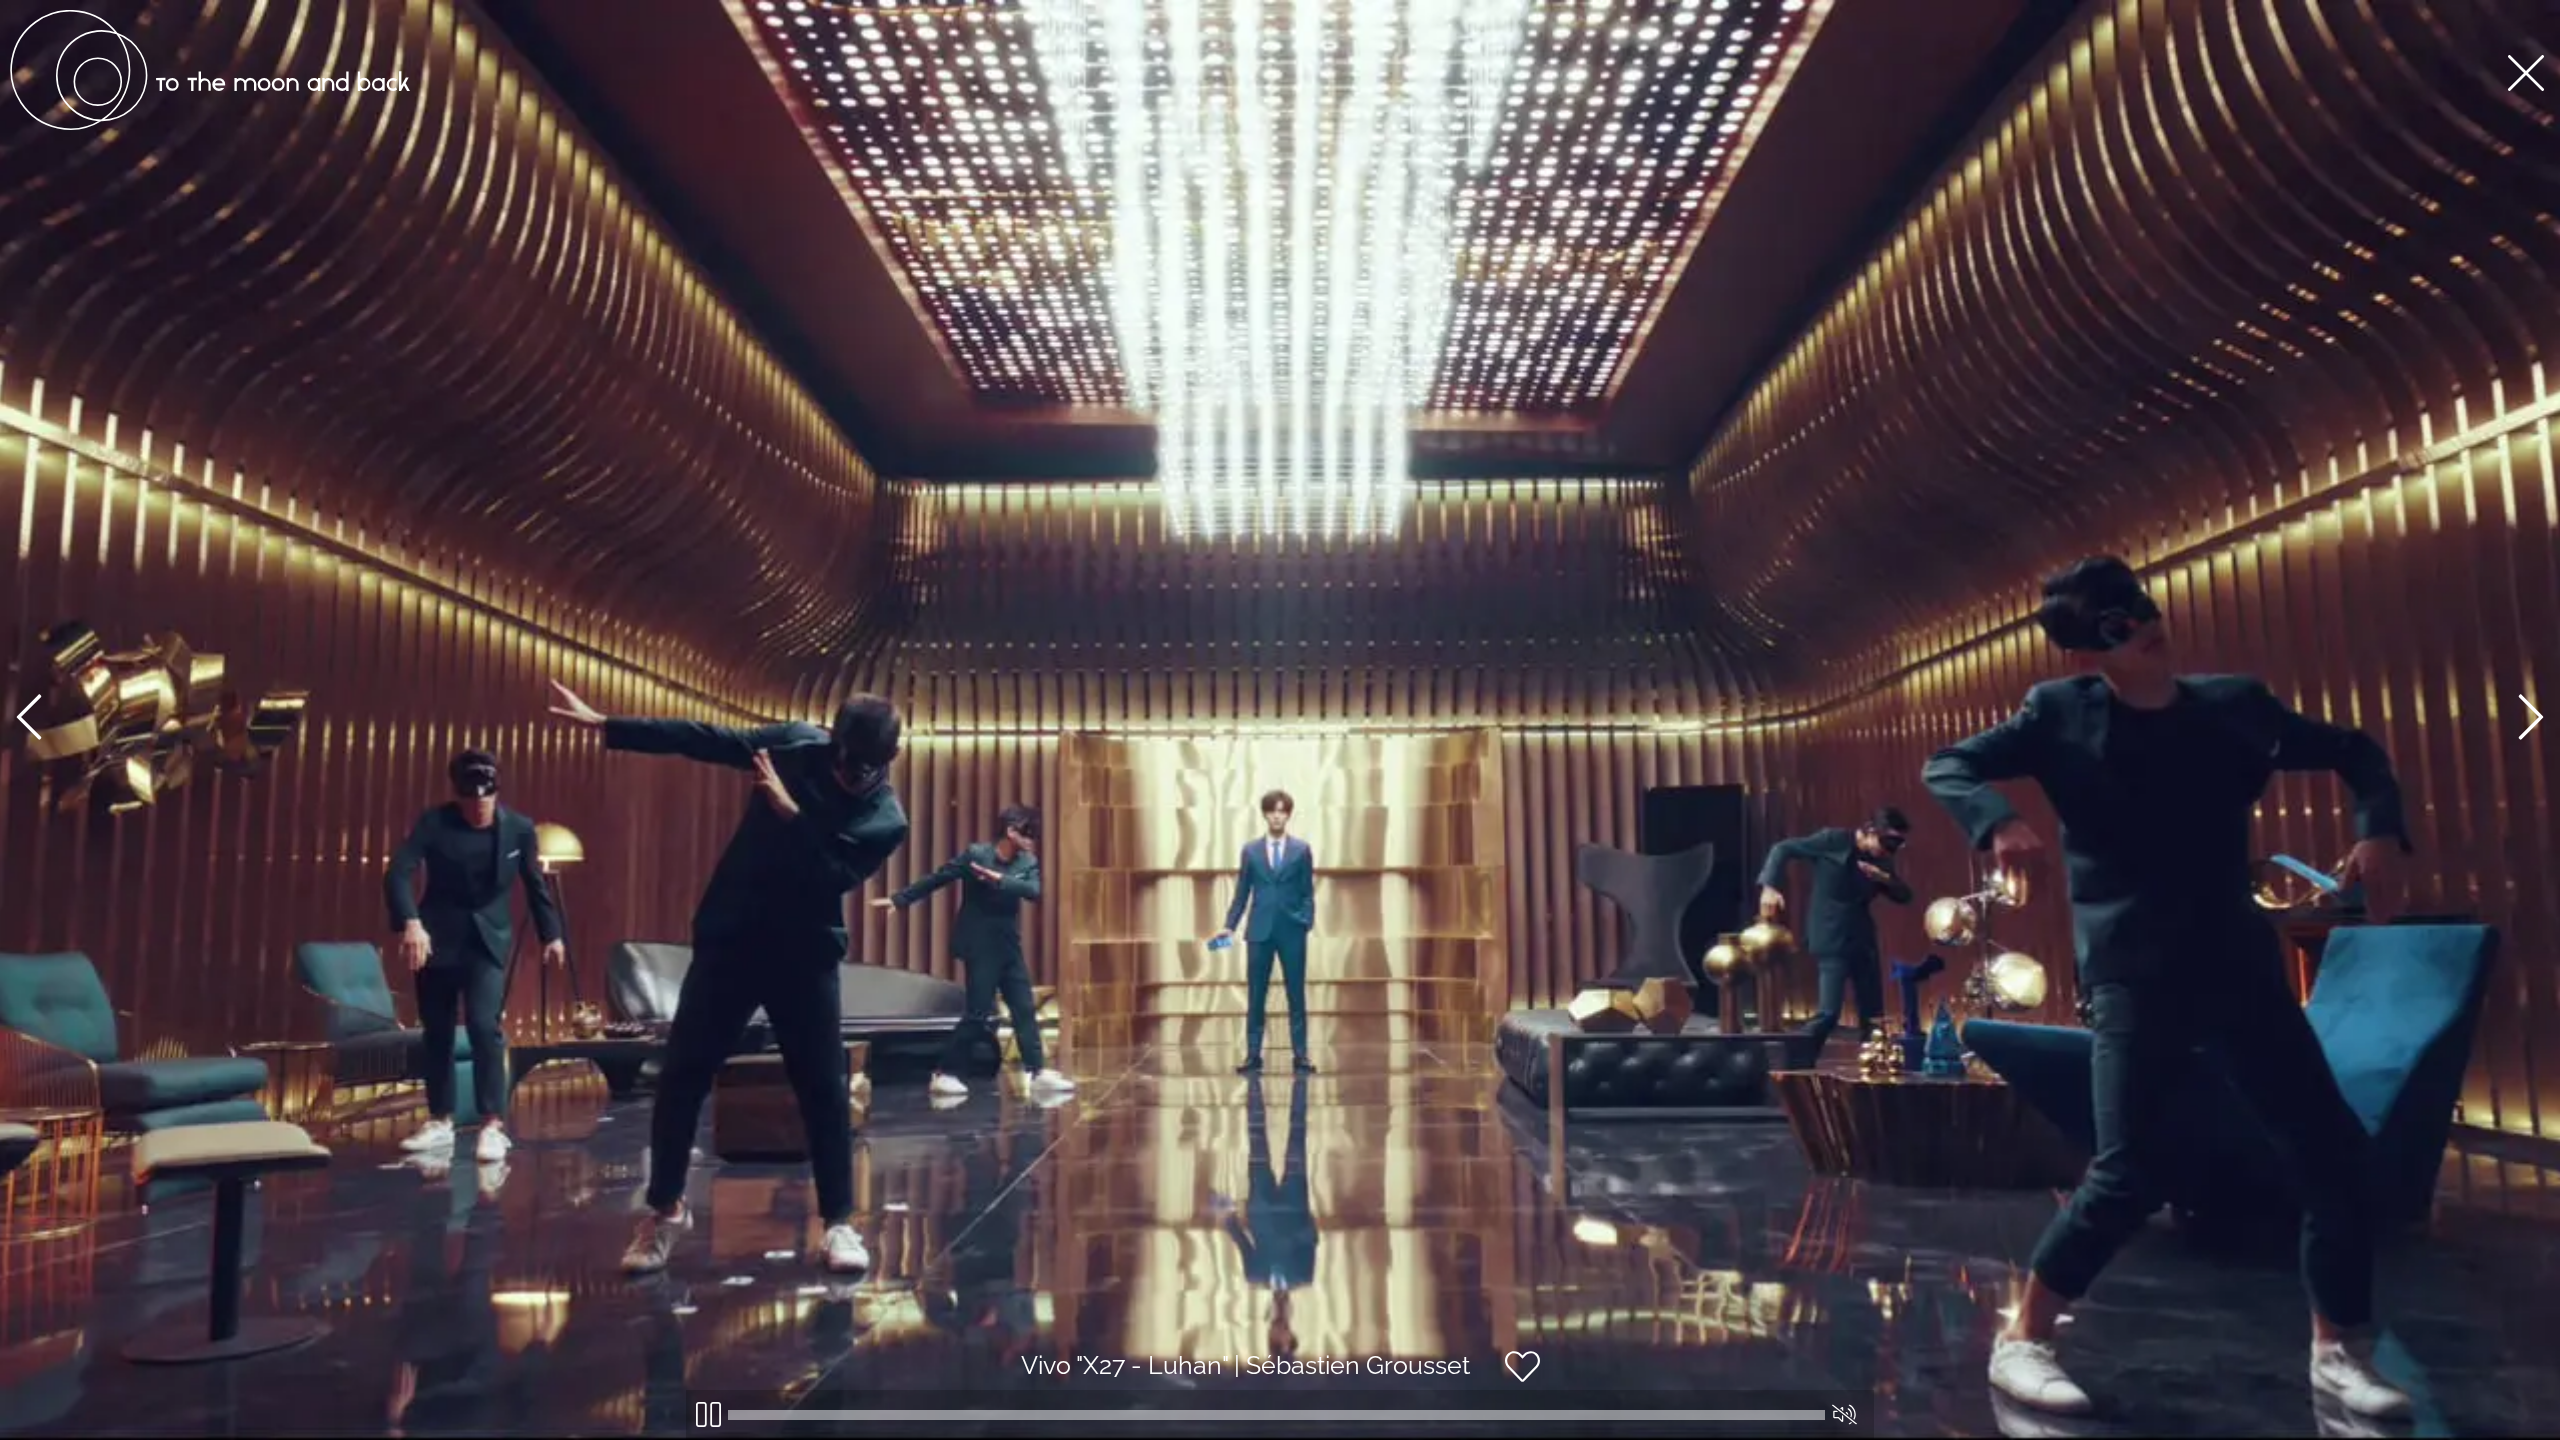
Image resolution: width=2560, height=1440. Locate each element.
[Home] (210, 125)
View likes (1600, 1383)
